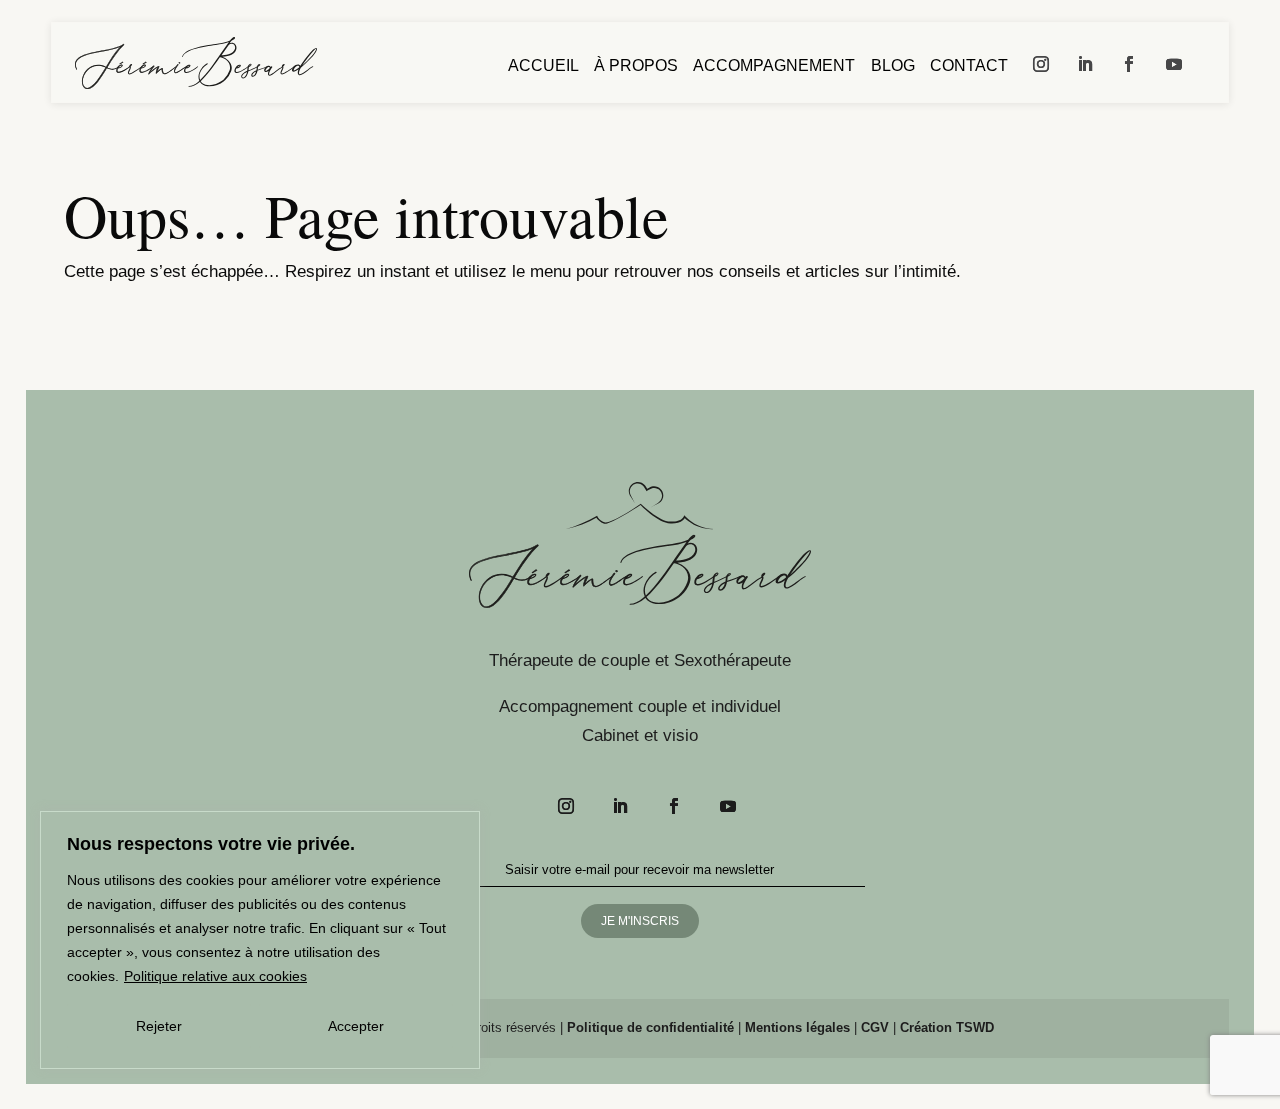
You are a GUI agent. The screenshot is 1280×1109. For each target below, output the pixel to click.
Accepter (356, 1026)
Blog (893, 66)
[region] (260, 940)
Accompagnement (774, 66)
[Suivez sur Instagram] (1041, 64)
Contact (969, 66)
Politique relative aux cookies (215, 976)
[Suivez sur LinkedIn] (1085, 64)
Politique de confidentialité (650, 1027)
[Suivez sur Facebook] (1129, 64)
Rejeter (159, 1026)
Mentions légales (797, 1027)
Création (947, 1027)
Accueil (543, 66)
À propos (636, 66)
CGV (875, 1027)
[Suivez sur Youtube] (1174, 64)
